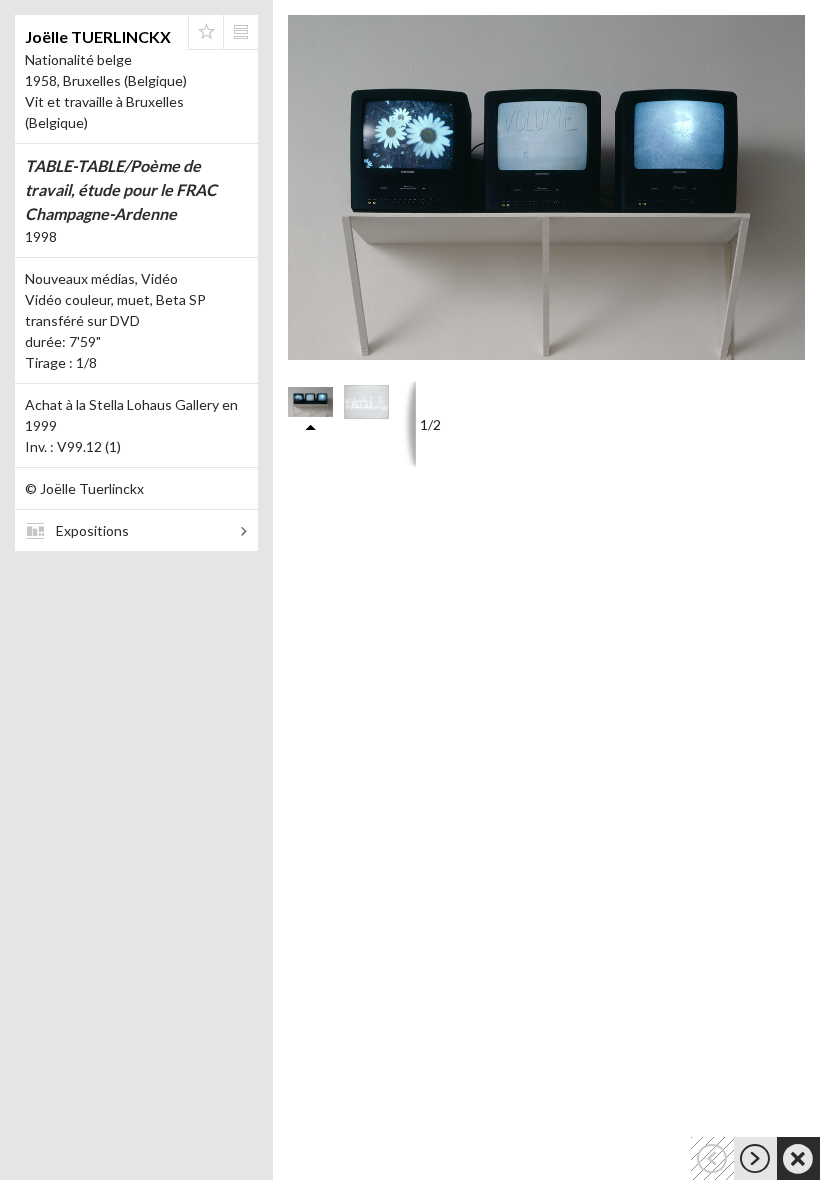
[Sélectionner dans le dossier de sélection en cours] (206, 32)
